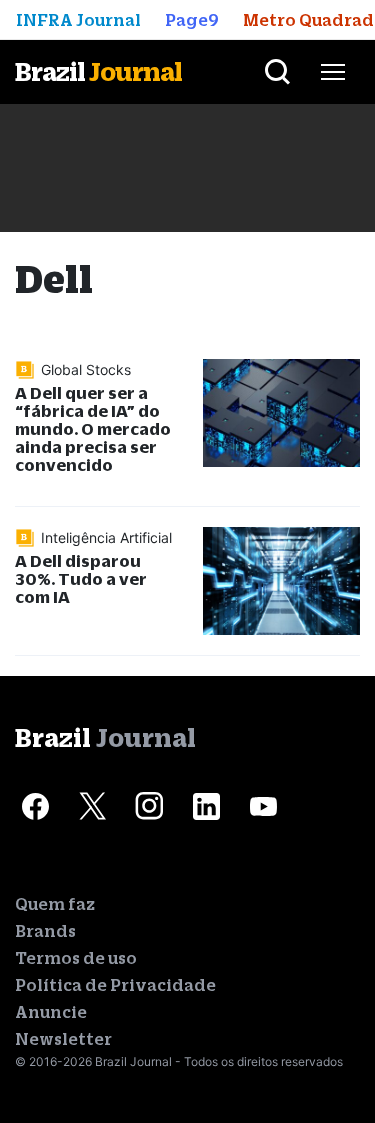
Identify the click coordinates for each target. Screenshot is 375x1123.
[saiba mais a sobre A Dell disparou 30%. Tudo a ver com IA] (282, 581)
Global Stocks (86, 369)
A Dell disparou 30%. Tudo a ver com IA (81, 578)
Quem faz (55, 904)
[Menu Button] (333, 72)
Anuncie (51, 1012)
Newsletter (63, 1039)
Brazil (98, 71)
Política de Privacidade (115, 985)
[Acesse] (35, 806)
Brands (45, 931)
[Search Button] (277, 72)
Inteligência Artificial (106, 537)
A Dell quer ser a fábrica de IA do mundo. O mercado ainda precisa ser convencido (93, 428)
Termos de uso (76, 958)
